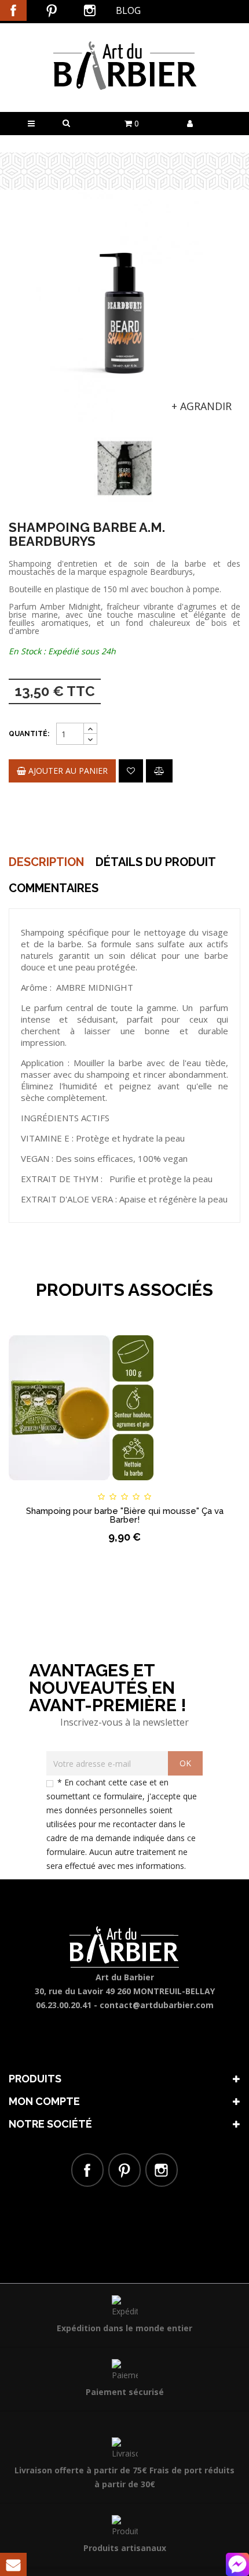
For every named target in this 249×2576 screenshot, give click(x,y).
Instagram (90, 10)
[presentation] (24, 454)
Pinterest (52, 10)
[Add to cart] (38, 1486)
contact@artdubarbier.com (157, 2005)
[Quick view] (211, 1486)
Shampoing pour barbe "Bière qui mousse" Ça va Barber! (125, 1515)
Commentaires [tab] (54, 888)
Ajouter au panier (67, 771)
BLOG (128, 10)
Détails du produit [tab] (156, 862)
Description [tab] (46, 862)
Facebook (13, 10)
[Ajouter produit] (159, 771)
